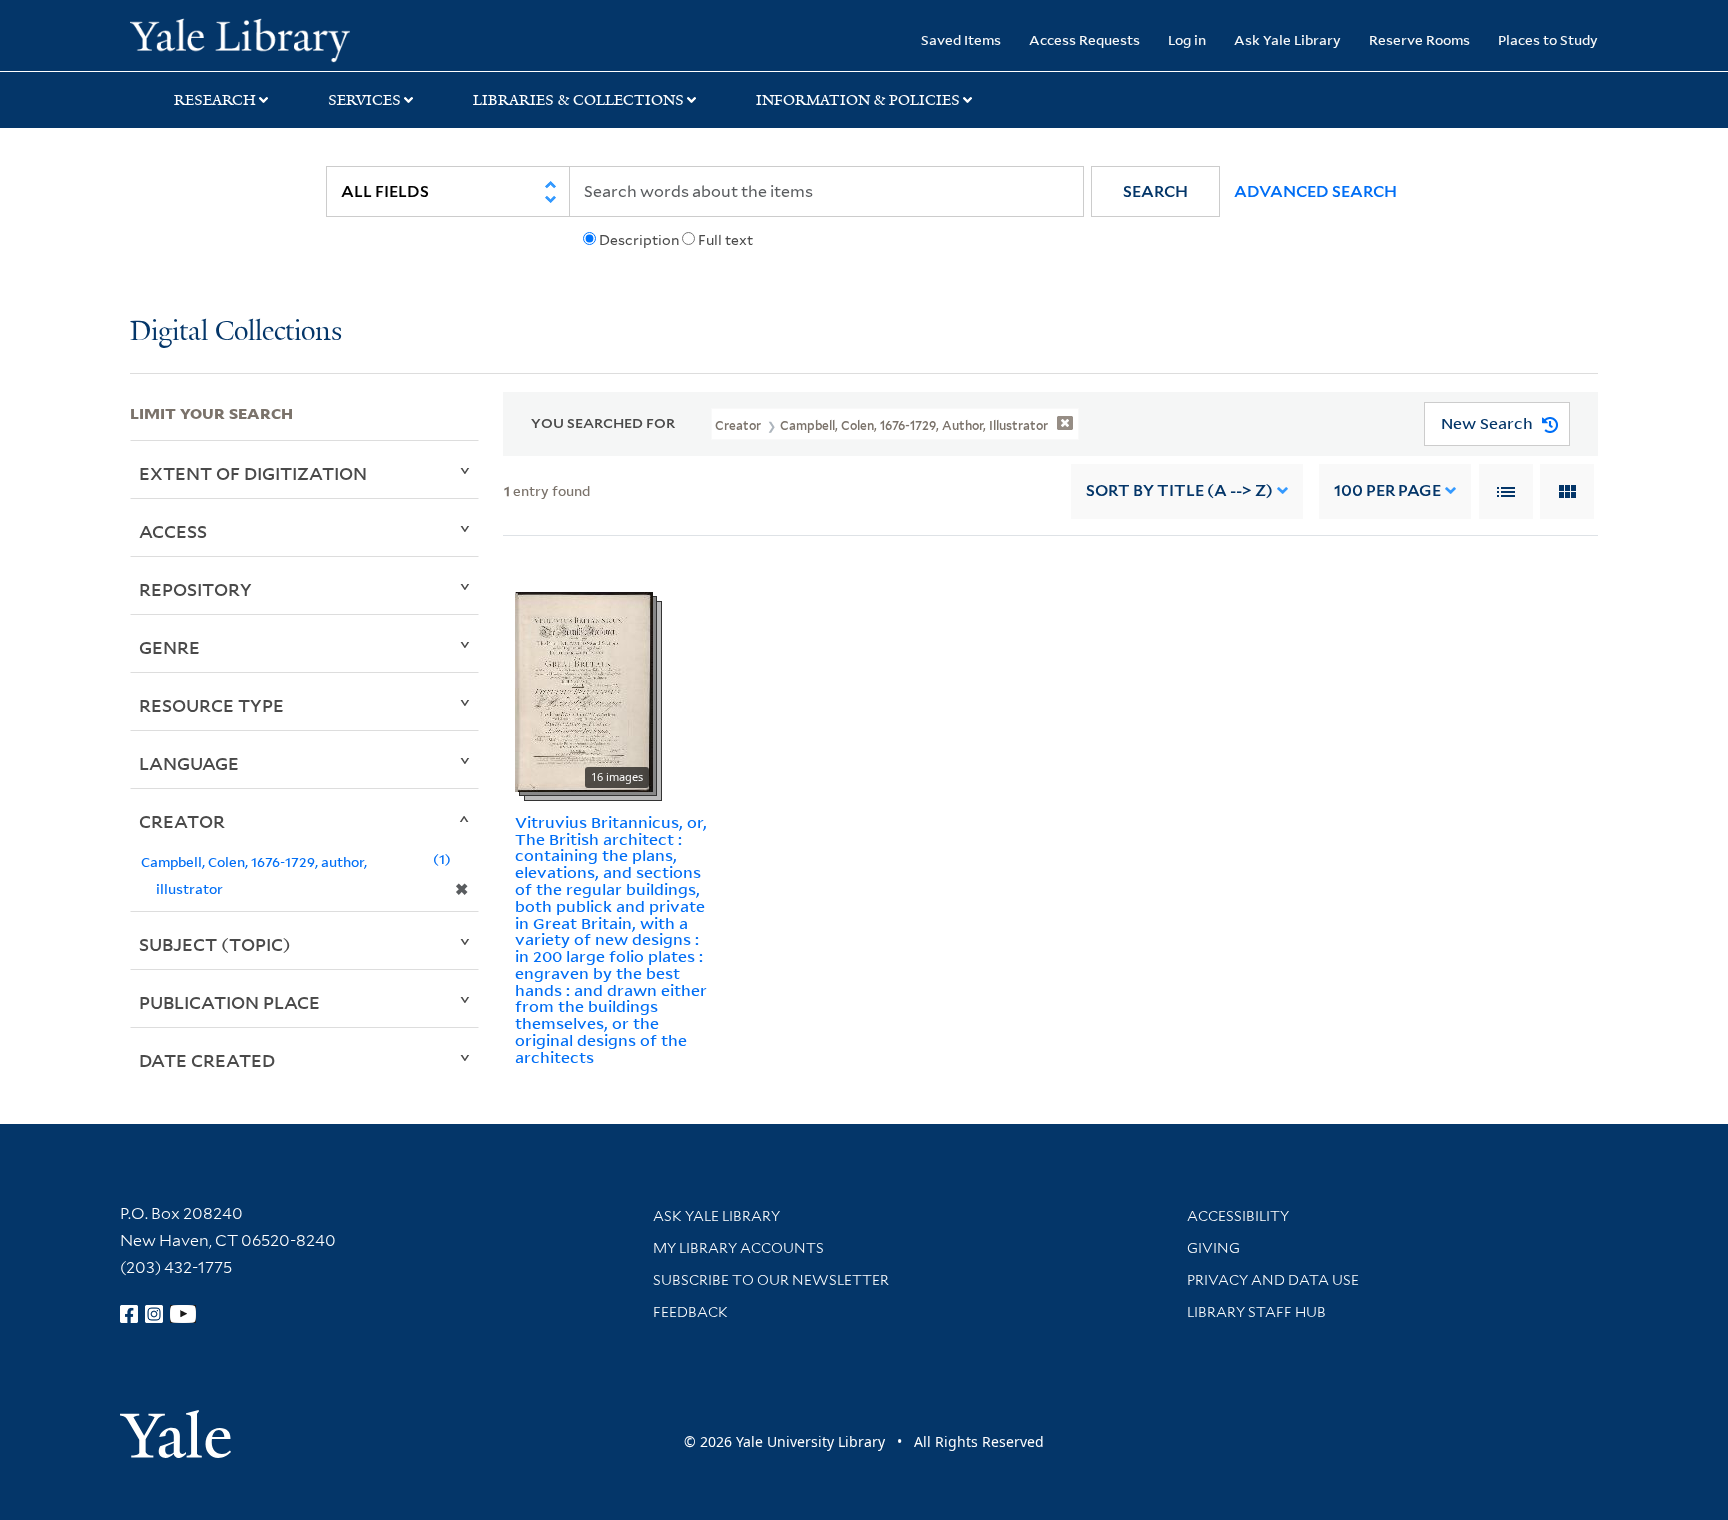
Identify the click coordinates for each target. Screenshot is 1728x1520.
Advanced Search (1315, 191)
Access (173, 531)
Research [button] (215, 100)
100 (1387, 490)
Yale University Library (240, 38)
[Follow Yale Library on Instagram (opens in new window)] (154, 1314)
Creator (182, 821)
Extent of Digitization (253, 473)
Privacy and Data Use (1273, 1280)
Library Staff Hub (1256, 1312)
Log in (1187, 39)
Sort (1179, 490)
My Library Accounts (738, 1248)
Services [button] (364, 100)
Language (189, 763)
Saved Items (961, 39)
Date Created (207, 1060)
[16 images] (584, 690)
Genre (169, 647)
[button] (1155, 191)
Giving (1213, 1248)
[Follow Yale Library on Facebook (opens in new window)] (129, 1314)
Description (639, 240)
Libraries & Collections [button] (578, 100)
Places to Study (1548, 39)
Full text (725, 240)
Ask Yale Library (1287, 39)
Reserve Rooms (1419, 39)
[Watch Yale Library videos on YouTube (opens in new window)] (183, 1314)
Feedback (690, 1312)
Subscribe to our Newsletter (771, 1280)
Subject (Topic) (215, 944)
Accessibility (1238, 1216)
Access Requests (1084, 39)
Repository (195, 589)
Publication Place (229, 1002)
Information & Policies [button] (858, 100)
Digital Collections (236, 332)
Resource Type (211, 705)
